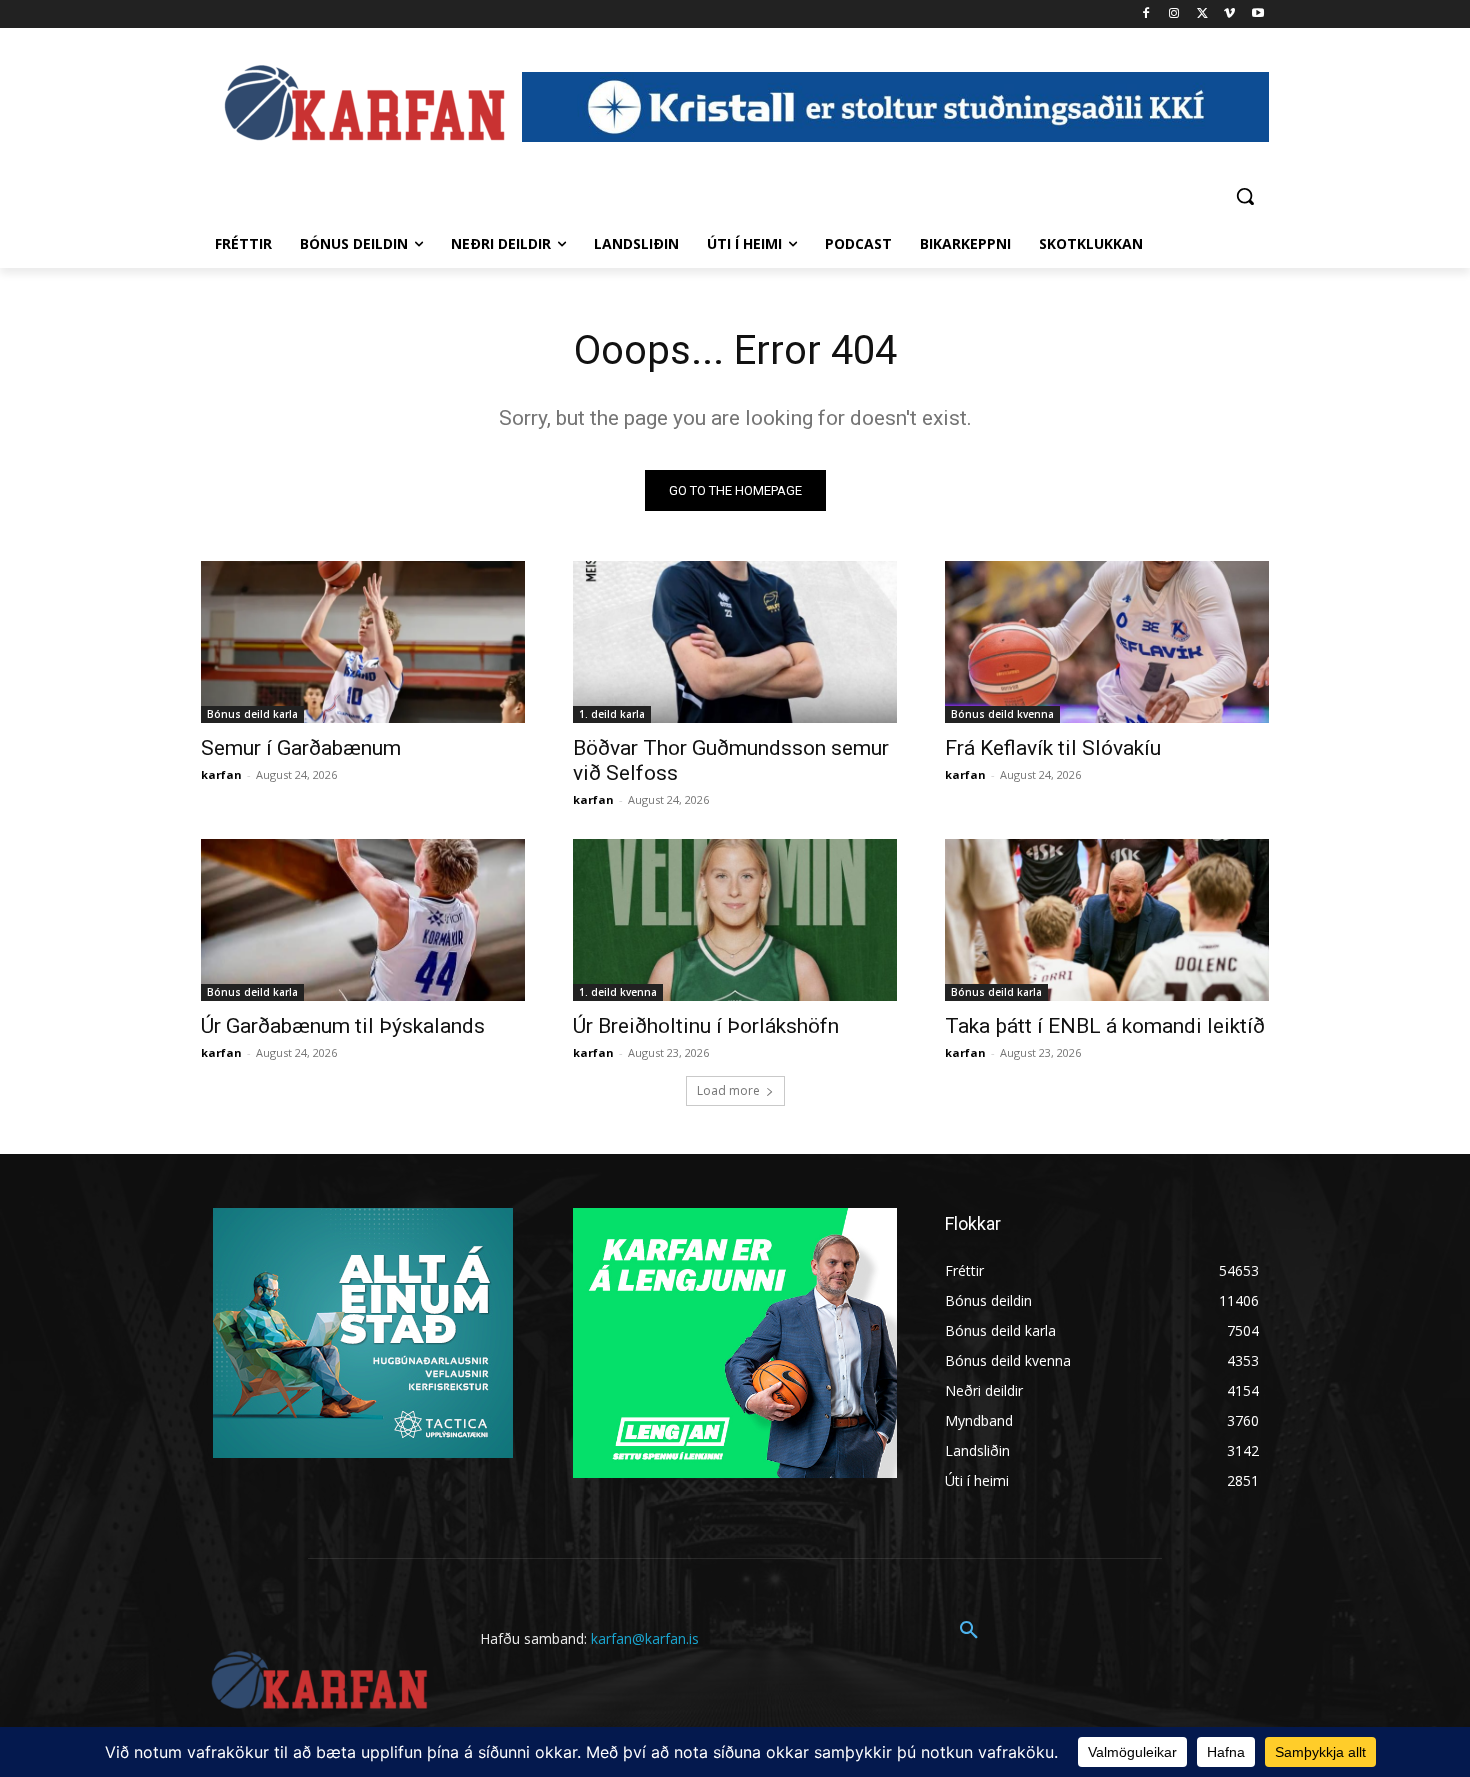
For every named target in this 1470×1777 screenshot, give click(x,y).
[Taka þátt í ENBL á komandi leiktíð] (1107, 920)
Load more (728, 1090)
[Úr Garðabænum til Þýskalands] (363, 920)
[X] (1202, 14)
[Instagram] (1174, 14)
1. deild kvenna (618, 992)
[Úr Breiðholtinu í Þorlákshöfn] (735, 920)
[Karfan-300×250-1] (735, 1343)
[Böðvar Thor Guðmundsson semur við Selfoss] (735, 642)
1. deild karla (612, 714)
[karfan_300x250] (363, 1333)
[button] (1245, 196)
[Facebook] (1146, 14)
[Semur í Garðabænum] (363, 642)
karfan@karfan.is (645, 1638)
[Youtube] (1257, 14)
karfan (221, 774)
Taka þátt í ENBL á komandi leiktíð (1105, 1026)
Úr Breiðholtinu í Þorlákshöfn (706, 1026)
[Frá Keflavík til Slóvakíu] (1107, 642)
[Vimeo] (1229, 14)
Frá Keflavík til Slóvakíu (1053, 748)
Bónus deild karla (252, 714)
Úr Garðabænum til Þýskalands (343, 1026)
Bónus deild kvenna (1002, 714)
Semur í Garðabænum (301, 748)
